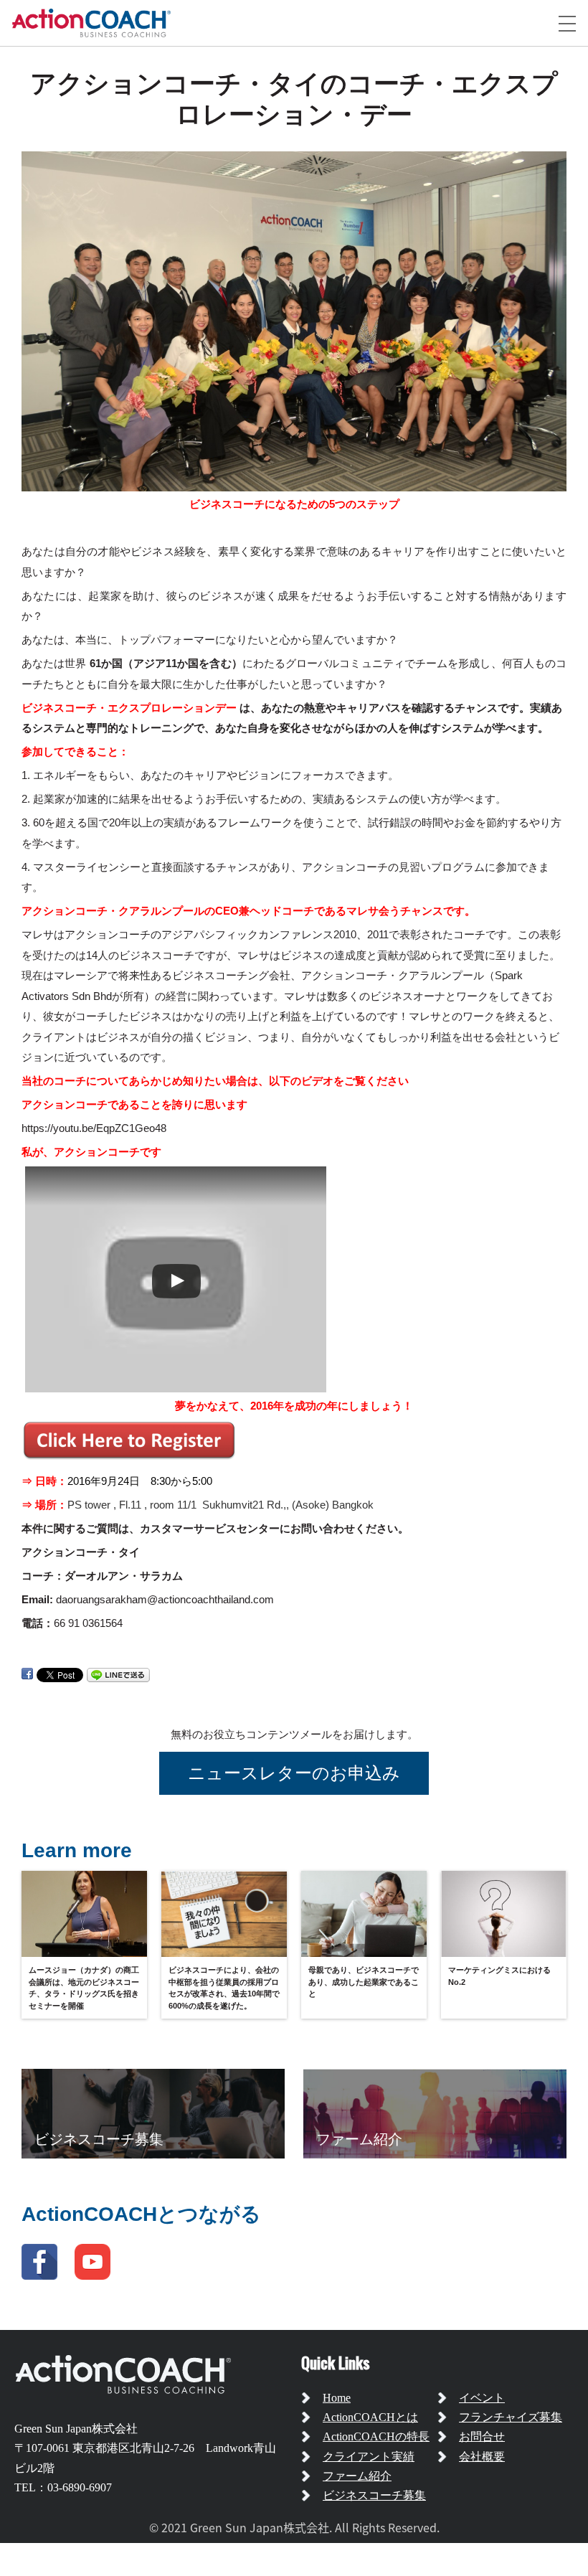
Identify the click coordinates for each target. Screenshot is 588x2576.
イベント (482, 2398)
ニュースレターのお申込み (294, 1773)
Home (337, 2398)
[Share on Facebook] (27, 1674)
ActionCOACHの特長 (376, 2436)
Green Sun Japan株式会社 (76, 2429)
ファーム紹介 (357, 2476)
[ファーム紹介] (435, 2113)
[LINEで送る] (118, 1674)
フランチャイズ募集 (511, 2417)
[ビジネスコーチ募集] (153, 2113)
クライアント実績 (369, 2457)
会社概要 (482, 2457)
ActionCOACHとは (370, 2417)
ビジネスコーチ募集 (374, 2495)
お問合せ (482, 2436)
